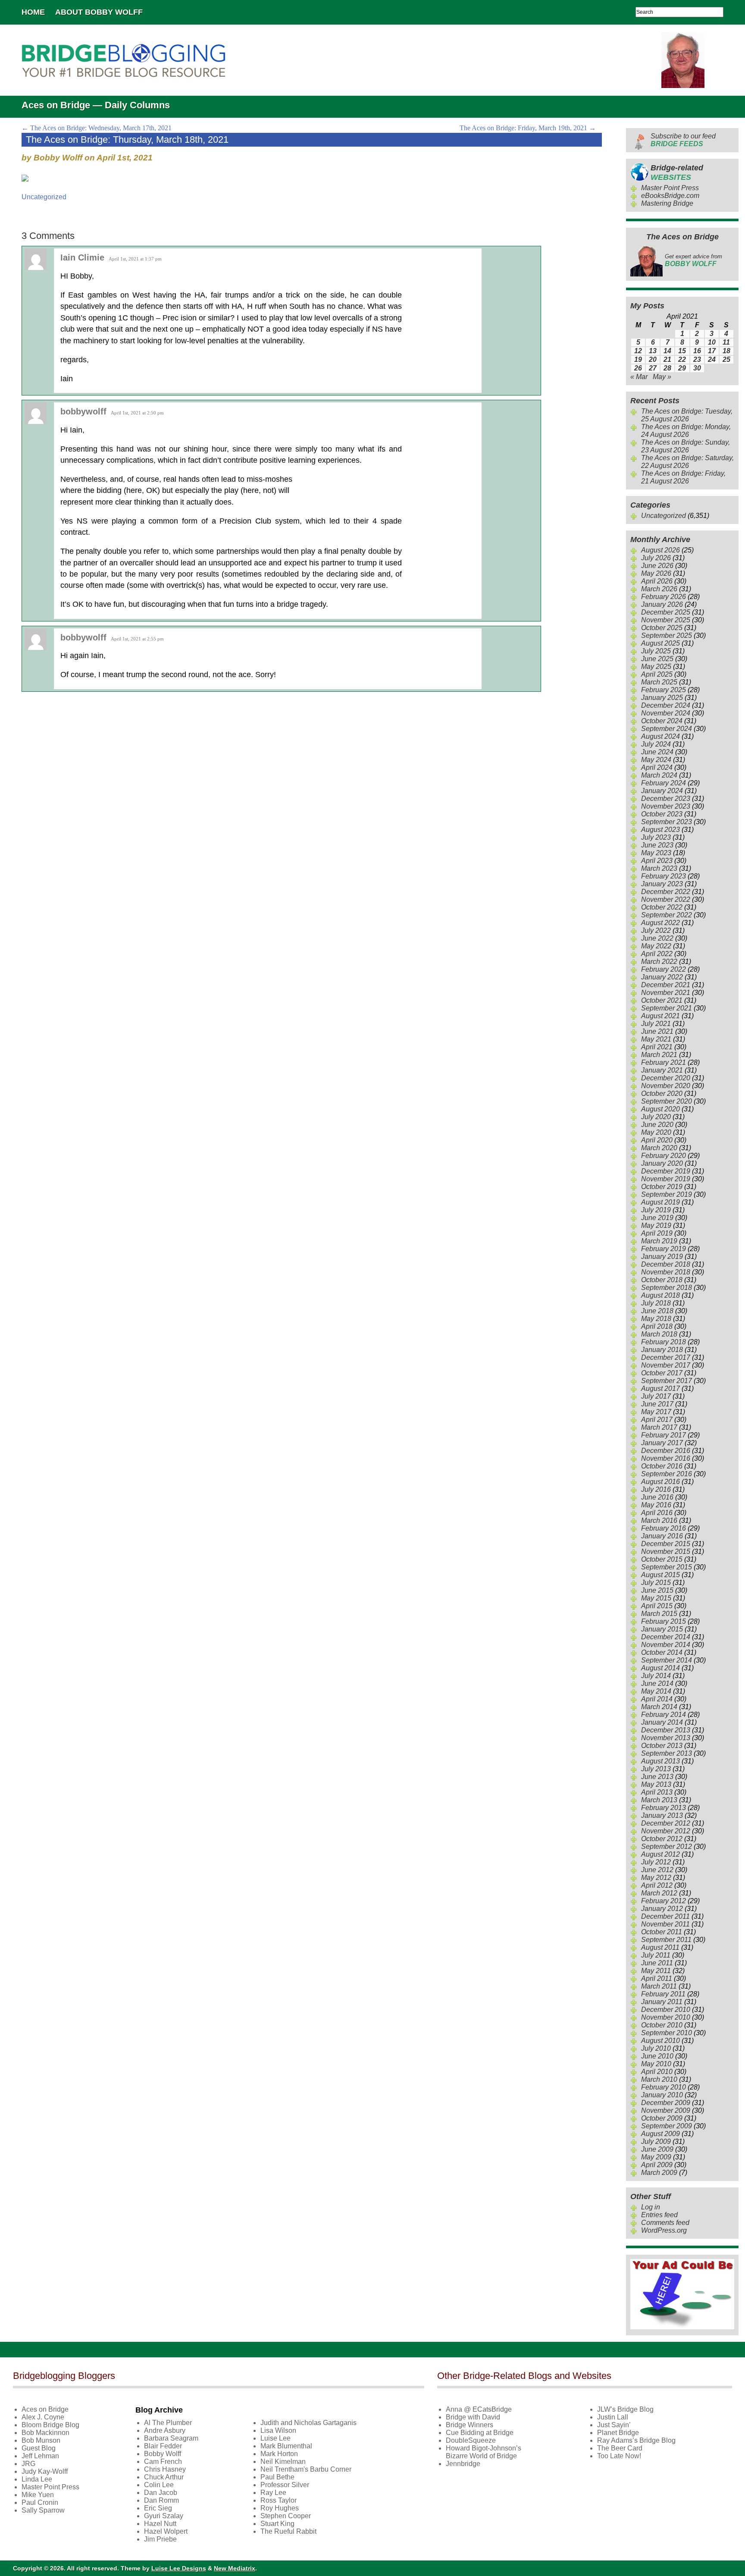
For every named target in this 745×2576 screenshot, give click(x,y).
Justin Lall (613, 2417)
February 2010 (664, 2087)
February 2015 (664, 1621)
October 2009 (662, 2118)
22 (682, 359)
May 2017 (656, 1412)
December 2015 (666, 1544)
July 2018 (656, 1303)
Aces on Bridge (45, 2409)
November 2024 (666, 713)
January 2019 (662, 1257)
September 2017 (667, 1381)
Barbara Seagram (171, 2438)
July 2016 (656, 1489)
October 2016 (662, 1466)
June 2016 (657, 1497)
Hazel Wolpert (166, 2531)
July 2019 (656, 1210)
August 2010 (660, 2041)
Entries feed (659, 2215)
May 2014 (656, 1691)
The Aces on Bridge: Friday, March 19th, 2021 (528, 128)
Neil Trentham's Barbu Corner (306, 2469)
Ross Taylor (279, 2500)
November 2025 (666, 620)
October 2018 (662, 1280)
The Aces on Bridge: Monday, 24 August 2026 (686, 431)
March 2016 (659, 1520)
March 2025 (659, 682)
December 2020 (666, 1078)
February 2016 (664, 1528)
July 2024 (656, 744)
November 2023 (666, 806)
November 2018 (666, 1272)
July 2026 (656, 558)
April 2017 (657, 1420)
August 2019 (660, 1202)
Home (33, 12)
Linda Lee (37, 2479)
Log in (651, 2207)
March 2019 (659, 1241)
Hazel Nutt (160, 2524)
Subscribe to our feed (683, 140)
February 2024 (664, 783)
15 (682, 351)
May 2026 (656, 573)
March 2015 (659, 1614)
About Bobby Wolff (99, 12)
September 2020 (667, 1101)
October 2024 (662, 721)
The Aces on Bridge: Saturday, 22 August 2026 (687, 462)
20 (653, 359)
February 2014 (664, 1715)
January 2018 (662, 1350)
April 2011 (657, 1978)
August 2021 (660, 1016)
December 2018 (666, 1264)
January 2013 (662, 1815)
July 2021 (656, 1024)
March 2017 (659, 1427)
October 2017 (662, 1373)
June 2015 (657, 1590)
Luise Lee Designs (179, 2568)
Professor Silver (285, 2485)
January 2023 (662, 884)
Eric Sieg (158, 2508)
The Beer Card (620, 2448)
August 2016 (660, 1482)
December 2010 (666, 2010)
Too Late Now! (619, 2456)
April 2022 (657, 954)
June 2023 (657, 845)
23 (697, 359)
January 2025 (662, 698)
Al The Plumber (168, 2423)
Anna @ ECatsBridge (479, 2409)
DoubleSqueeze (471, 2440)
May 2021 (656, 1039)
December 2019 (666, 1171)
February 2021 (664, 1062)
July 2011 (656, 1955)
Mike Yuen (38, 2495)
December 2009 (666, 2103)
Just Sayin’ (614, 2425)
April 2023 (657, 861)
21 (667, 359)
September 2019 (667, 1194)
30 (697, 368)
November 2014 (666, 1645)
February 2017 (664, 1435)
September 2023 (667, 822)
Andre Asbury (165, 2430)
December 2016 (666, 1451)
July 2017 (656, 1396)
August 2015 (660, 1575)
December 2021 (666, 985)
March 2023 (659, 868)
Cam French (163, 2461)
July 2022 (656, 930)
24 (712, 359)
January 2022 (662, 977)
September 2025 (667, 635)
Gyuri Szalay (164, 2516)
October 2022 (662, 907)
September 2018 (667, 1288)
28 (667, 368)
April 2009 (657, 2165)
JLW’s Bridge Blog (625, 2409)
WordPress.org (664, 2230)
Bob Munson (41, 2440)
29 (682, 368)
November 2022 (666, 899)
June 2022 (657, 938)
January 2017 (662, 1443)
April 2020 (657, 1140)
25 (726, 359)
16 (697, 351)
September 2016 (667, 1474)
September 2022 (667, 915)
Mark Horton (279, 2454)
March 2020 (659, 1148)
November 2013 (666, 1738)
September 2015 (667, 1567)
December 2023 (666, 799)
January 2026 (662, 604)
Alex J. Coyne (43, 2417)
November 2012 (666, 1831)
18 (726, 351)
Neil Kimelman (283, 2461)
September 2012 (667, 1846)
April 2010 (657, 2072)
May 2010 (656, 2064)
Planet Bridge (618, 2433)
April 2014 (657, 1699)
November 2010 (666, 2017)
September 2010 (667, 2033)
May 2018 (656, 1319)
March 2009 (659, 2173)
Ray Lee (273, 2493)
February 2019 (664, 1249)
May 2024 (656, 760)
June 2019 (657, 1218)
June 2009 (657, 2149)
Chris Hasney (165, 2469)
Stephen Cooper (286, 2516)
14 (667, 351)
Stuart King (277, 2524)
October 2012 (662, 1839)
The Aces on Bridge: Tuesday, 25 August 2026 (687, 415)
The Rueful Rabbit (288, 2531)
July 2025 (656, 651)
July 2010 (656, 2048)
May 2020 (656, 1132)
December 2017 (666, 1357)
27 (653, 368)
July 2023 (656, 837)
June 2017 (657, 1404)
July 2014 (656, 1676)
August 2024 (660, 736)
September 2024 (667, 729)
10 (712, 342)
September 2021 (667, 1008)
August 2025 (660, 643)
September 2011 (666, 1940)
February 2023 (664, 876)
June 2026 (657, 566)
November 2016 (666, 1458)
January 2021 (662, 1070)
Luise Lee (275, 2438)
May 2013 (656, 1784)
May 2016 (656, 1505)
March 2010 (659, 2079)
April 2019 (657, 1233)
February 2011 (663, 1994)
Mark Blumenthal (286, 2446)
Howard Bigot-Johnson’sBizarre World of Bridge (484, 2452)
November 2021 (666, 993)
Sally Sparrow (43, 2510)
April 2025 (657, 674)
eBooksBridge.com (670, 196)
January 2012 (662, 1909)
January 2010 (662, 2095)
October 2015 (662, 1559)
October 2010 (662, 2025)
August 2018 (660, 1295)
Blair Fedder (163, 2446)
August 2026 (660, 550)
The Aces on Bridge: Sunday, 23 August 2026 (686, 446)
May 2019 (656, 1225)
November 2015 (666, 1552)
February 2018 (664, 1342)
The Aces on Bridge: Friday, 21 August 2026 (683, 477)
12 (638, 351)
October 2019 (662, 1187)
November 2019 (666, 1179)
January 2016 (662, 1536)
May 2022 (656, 946)
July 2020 (656, 1117)
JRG (28, 2464)
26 (638, 368)
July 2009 (656, 2141)
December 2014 (666, 1637)
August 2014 (660, 1668)
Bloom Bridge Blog (50, 2425)
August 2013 (660, 1761)
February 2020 (664, 1156)
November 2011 (665, 1924)
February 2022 (664, 969)
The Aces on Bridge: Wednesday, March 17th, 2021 (97, 128)
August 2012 (660, 1854)
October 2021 (662, 1000)
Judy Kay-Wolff (45, 2471)
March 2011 (659, 1986)
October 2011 (662, 1932)
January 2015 (662, 1629)
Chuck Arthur (164, 2477)
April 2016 (657, 1513)
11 (726, 342)
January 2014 (662, 1722)
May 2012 (656, 1878)
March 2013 (659, 1800)
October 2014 (662, 1652)
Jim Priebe (160, 2539)
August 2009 (660, 2134)
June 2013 (657, 1777)
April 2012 (657, 1885)
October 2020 (662, 1093)
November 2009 (666, 2110)
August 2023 (660, 830)
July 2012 (656, 1862)
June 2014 (657, 1683)
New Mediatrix (235, 2568)
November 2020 (666, 1086)
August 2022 (660, 923)
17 (712, 351)
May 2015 (656, 1598)
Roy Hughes (280, 2508)
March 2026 (659, 589)
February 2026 (664, 597)
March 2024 (659, 775)
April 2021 (657, 1047)
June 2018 (657, 1311)
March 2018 (659, 1334)
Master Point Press (670, 188)
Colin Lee (159, 2485)
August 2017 (660, 1388)
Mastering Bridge (667, 203)
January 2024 (662, 791)
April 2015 (657, 1606)
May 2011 (656, 1971)
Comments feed (665, 2223)
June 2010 (657, 2056)
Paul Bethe (277, 2477)
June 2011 (657, 1963)
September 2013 (667, 1753)
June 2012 (657, 1870)
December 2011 (665, 1916)
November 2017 (666, 1365)
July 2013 (656, 1769)
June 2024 (657, 752)
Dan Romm (161, 2500)
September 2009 (667, 2126)
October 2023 (662, 814)
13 (653, 351)
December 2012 (666, 1823)
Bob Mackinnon (45, 2433)
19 (638, 359)
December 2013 (666, 1730)
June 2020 (657, 1125)
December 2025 (666, 612)
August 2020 (660, 1109)
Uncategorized (44, 197)
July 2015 (656, 1583)
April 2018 (657, 1326)
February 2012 (664, 1901)
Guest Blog (39, 2448)
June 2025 (657, 659)
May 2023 (656, 853)
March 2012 (659, 1893)
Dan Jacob (161, 2493)
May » (662, 377)
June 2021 (657, 1031)
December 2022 (666, 892)
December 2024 (666, 705)
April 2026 (657, 581)
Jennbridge (463, 2464)
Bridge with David (473, 2417)
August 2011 (660, 1947)
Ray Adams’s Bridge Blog (636, 2440)
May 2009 (656, 2157)
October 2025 (662, 628)
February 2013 (664, 1808)
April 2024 (657, 767)
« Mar (639, 377)
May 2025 (656, 667)
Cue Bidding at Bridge (480, 2433)
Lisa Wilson (278, 2430)
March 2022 (659, 962)
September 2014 (667, 1660)
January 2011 (662, 2002)
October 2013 (662, 1746)
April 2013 (657, 1792)
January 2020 (662, 1163)
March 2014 (659, 1707)
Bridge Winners (470, 2425)
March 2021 (659, 1055)
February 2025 (664, 690)
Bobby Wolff (163, 2454)
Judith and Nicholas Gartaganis (308, 2423)
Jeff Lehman (40, 2456)
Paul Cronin (40, 2502)
